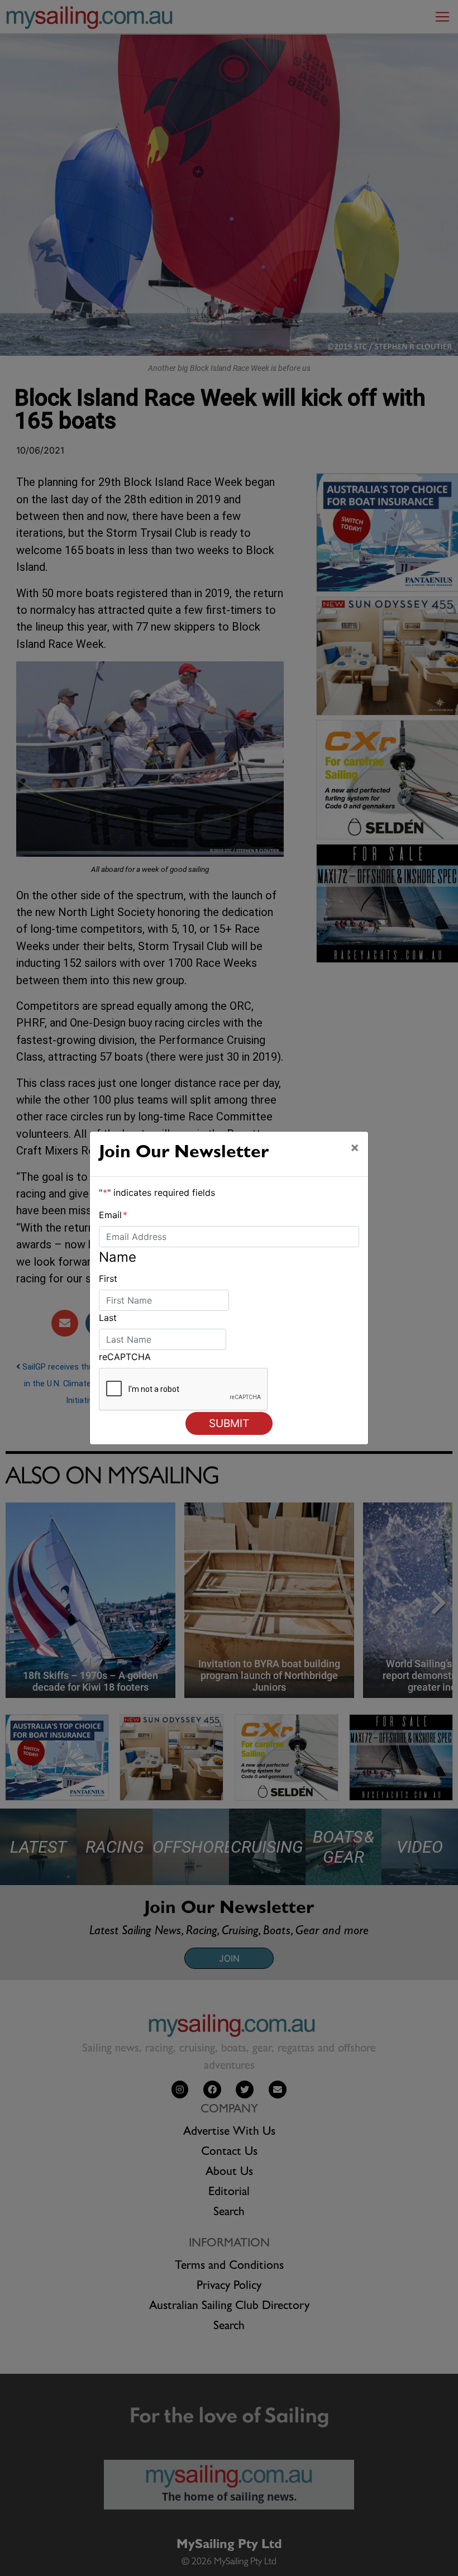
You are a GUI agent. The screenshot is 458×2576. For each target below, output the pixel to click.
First (108, 1279)
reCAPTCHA (125, 1357)
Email (113, 1215)
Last (108, 1318)
